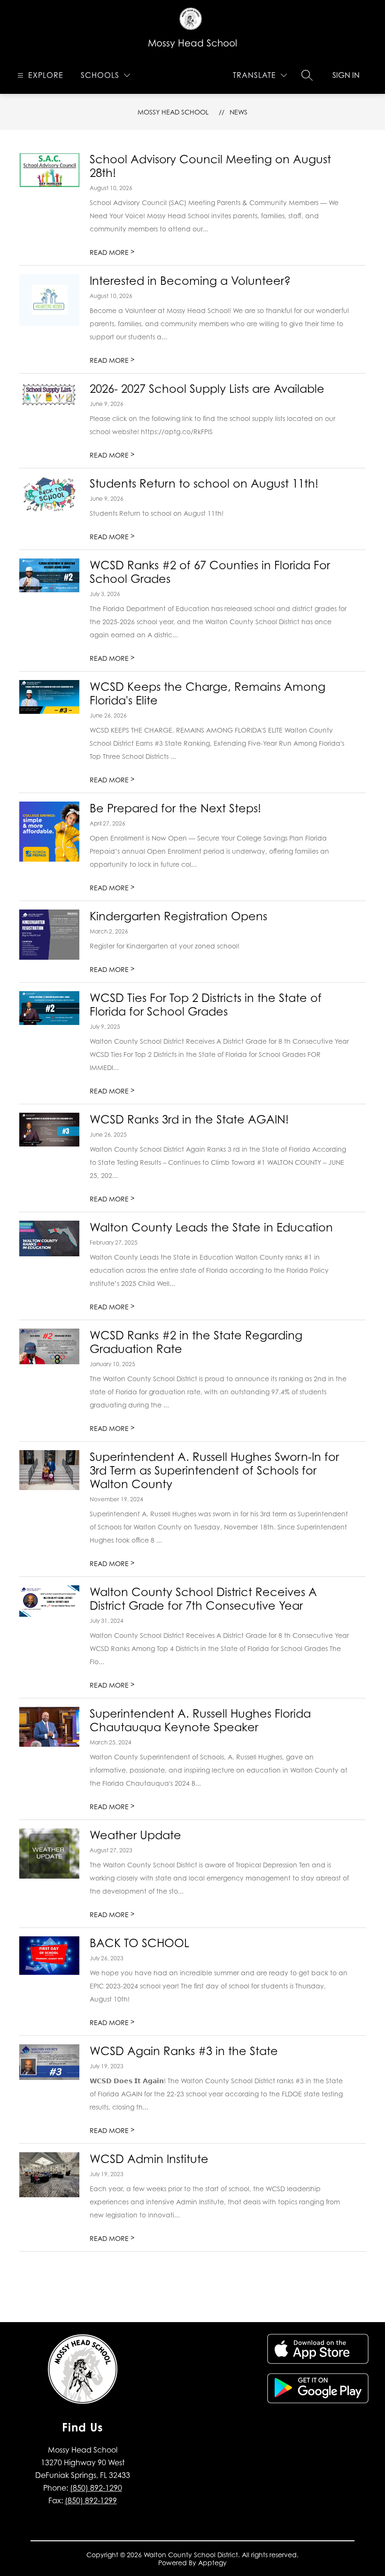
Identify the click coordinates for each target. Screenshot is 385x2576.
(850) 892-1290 (96, 2488)
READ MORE (112, 252)
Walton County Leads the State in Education (211, 1227)
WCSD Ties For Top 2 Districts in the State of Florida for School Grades (206, 1005)
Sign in (346, 75)
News (239, 112)
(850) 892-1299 (91, 2500)
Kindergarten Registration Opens (178, 916)
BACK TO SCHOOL (139, 1943)
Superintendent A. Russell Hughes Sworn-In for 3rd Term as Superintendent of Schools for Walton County (214, 1471)
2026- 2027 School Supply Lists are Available (207, 389)
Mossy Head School (173, 112)
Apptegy (212, 2563)
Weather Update (135, 1835)
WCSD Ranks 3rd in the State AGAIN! (189, 1120)
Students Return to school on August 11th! (204, 484)
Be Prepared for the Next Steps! (175, 808)
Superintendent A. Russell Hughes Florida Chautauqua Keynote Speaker (200, 1720)
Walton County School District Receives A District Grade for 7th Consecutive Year (203, 1599)
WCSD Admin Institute (149, 2159)
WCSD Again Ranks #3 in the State (184, 2051)
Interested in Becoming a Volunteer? (190, 281)
